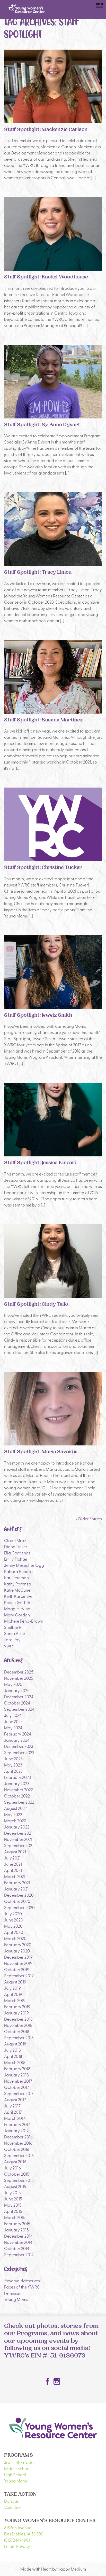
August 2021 (15, 1851)
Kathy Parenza (18, 1584)
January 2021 (16, 1889)
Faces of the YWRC (22, 2287)
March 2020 (15, 1938)
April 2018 (13, 2056)
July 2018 (12, 2050)
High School (15, 2474)
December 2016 (18, 2137)
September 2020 (19, 1907)
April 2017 (13, 2112)
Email (9, 2546)
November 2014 (18, 2242)
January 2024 (17, 1740)
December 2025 (19, 1672)
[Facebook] (48, 2382)
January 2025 (17, 1690)
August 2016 (15, 2161)
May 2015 (13, 2205)
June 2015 (13, 2199)
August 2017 (15, 2099)
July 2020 (13, 1913)
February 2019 (17, 2006)
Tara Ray (12, 1639)
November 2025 (19, 1678)
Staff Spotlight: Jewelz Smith (38, 1016)
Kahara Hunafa (18, 1571)
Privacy (23, 2546)
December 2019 (18, 1957)
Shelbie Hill (14, 1627)
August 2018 (15, 2044)
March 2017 (15, 2118)
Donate (11, 2501)
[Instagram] (57, 2382)
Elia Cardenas (17, 1553)
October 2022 (17, 1796)
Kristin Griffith (17, 1602)
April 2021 (13, 1870)
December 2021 (18, 1833)
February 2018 (17, 2068)
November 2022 (19, 1789)
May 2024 (13, 1727)
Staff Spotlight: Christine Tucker (43, 868)
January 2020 (17, 1951)
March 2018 (15, 2062)
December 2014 (18, 2236)
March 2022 (15, 1820)
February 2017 (17, 2124)
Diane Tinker (16, 1546)
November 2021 (18, 1839)
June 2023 (13, 1758)
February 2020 (18, 1944)
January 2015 (16, 2230)
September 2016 (19, 2155)
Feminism (13, 2293)
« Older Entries (89, 1519)
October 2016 (17, 2149)
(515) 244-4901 (17, 2540)
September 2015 (19, 2180)
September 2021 (19, 1845)
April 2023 (13, 1771)
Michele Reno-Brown (24, 1621)
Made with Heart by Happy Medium (53, 2569)
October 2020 (17, 1901)
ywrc (9, 1646)
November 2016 (18, 2143)
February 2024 (18, 1734)
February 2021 (17, 1882)
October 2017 (17, 2087)
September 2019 (19, 1975)
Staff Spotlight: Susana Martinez (43, 721)
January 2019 (16, 2013)
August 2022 (15, 1808)
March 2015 (15, 2217)
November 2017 (18, 2081)
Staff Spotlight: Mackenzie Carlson (46, 130)
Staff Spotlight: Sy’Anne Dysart (42, 425)
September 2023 (19, 1752)
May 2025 (13, 1684)
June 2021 (13, 1864)
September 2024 (19, 1709)
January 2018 (16, 2075)
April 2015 (13, 2211)
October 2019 (17, 1969)
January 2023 (17, 1783)
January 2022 (17, 1827)
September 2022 (19, 1802)
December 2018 (18, 2019)
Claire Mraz (15, 1540)
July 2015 (12, 2192)
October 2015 (17, 2174)
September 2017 (19, 2093)
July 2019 (12, 1988)
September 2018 (19, 2037)
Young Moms (16, 2299)
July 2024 (13, 1715)
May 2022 (13, 1814)
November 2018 (18, 2025)
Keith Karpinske (18, 1596)
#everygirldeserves (22, 2281)
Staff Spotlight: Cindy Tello (36, 1305)
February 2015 (17, 2223)
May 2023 (13, 1765)
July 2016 (12, 2168)
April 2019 (13, 1994)
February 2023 (17, 1777)
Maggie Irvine (17, 1608)
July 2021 (12, 1858)
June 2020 (14, 1920)
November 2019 (18, 1963)
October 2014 (17, 2248)
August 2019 (15, 1982)
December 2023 (19, 1746)
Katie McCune (17, 1590)
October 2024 (17, 1703)
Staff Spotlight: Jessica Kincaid (40, 1163)
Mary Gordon (17, 1615)
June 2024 (14, 1721)
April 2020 (14, 1932)
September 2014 (19, 2254)
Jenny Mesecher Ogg (24, 1565)
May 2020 (13, 1926)
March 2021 (15, 1876)
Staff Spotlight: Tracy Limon (38, 573)
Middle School (17, 2468)
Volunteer (13, 2507)
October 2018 (17, 2031)
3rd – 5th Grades (20, 2462)
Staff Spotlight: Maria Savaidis (41, 1452)
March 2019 (15, 2000)
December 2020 (19, 1895)
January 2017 (16, 2130)
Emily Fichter (16, 1559)
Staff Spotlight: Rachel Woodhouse (46, 278)
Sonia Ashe (15, 1633)
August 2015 (15, 2186)
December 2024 (19, 1696)
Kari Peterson (16, 1577)
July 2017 (12, 2106)
